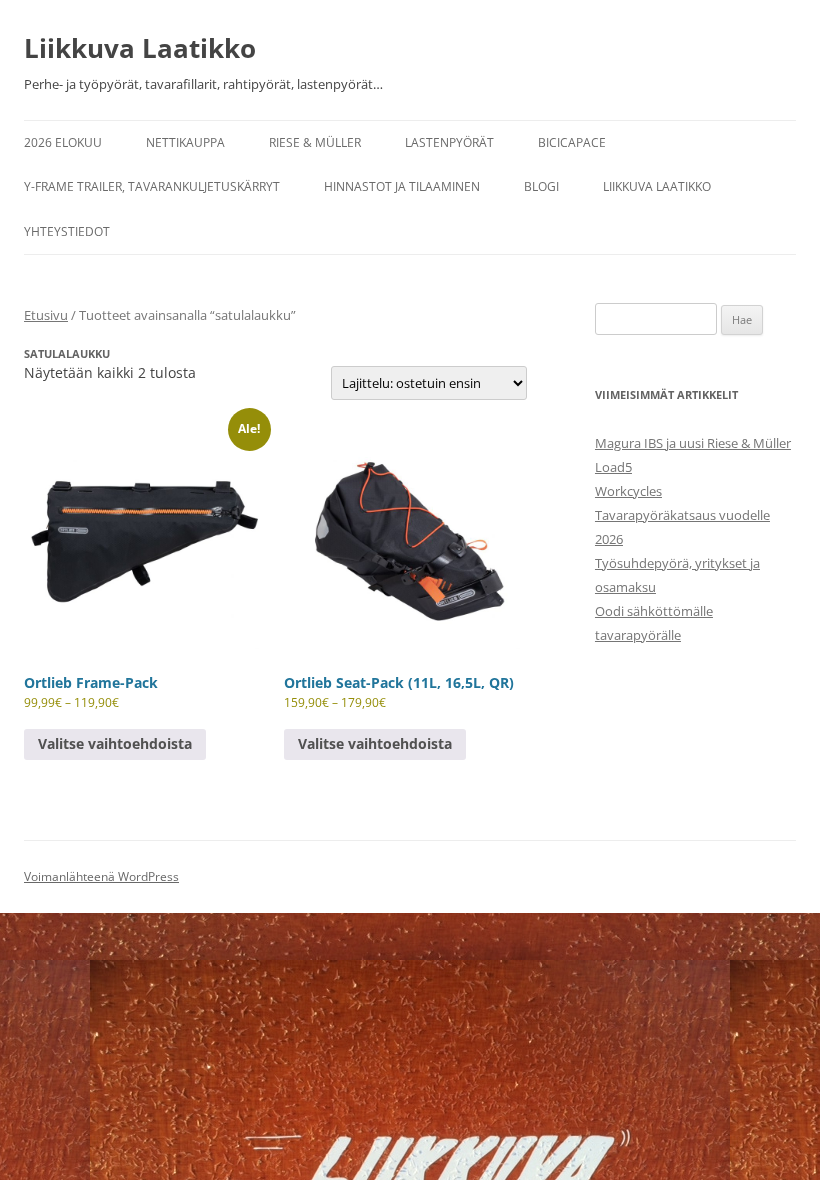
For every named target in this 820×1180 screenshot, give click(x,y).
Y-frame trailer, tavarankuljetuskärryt (152, 186)
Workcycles (628, 491)
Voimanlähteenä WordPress (101, 876)
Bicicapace (572, 142)
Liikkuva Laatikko (140, 48)
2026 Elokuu (63, 142)
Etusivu (46, 315)
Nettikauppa (185, 142)
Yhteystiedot (67, 231)
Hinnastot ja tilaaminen (402, 186)
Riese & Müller (315, 142)
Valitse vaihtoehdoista (115, 743)
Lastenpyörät (449, 142)
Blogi (541, 186)
